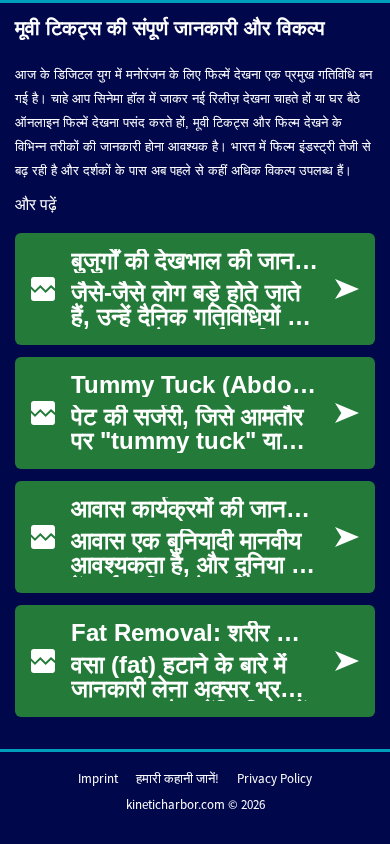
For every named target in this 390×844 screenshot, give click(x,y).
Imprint (98, 778)
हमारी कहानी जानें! (177, 778)
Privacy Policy (274, 778)
